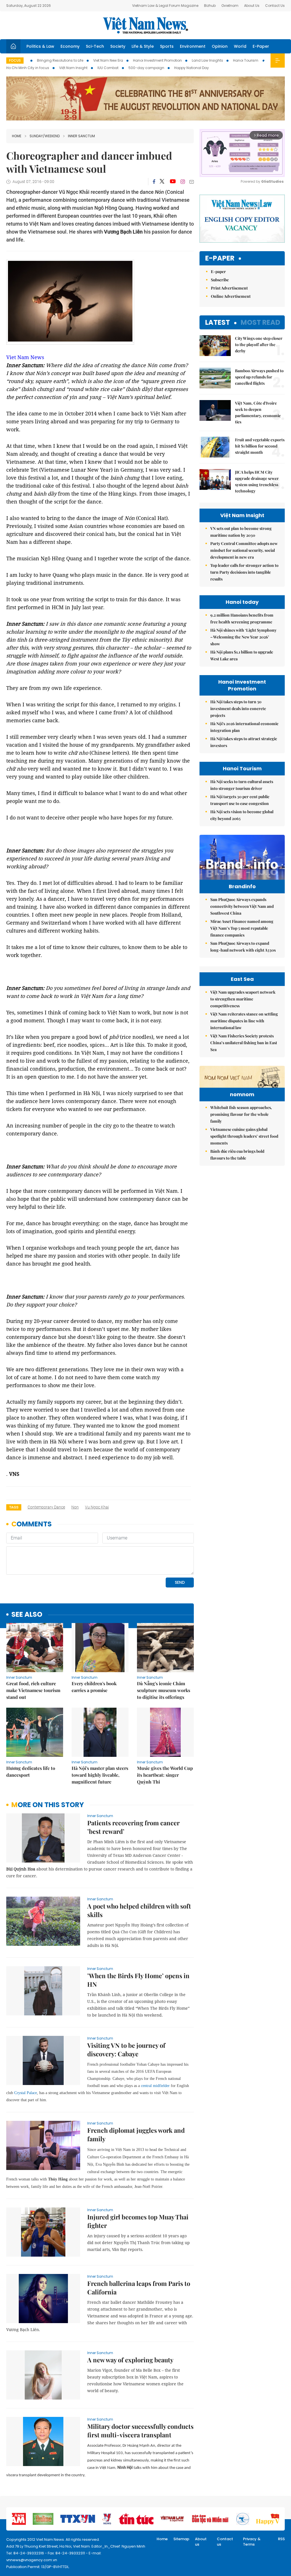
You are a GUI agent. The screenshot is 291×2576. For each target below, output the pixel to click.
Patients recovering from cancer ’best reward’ (133, 1827)
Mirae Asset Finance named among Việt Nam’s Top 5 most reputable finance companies (242, 928)
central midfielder (155, 2086)
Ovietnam (230, 6)
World (240, 46)
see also (27, 1615)
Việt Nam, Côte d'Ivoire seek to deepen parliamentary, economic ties (258, 412)
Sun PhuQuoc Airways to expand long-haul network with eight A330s (243, 947)
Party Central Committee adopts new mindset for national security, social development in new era (244, 550)
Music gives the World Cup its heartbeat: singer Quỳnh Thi (165, 1775)
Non (75, 1507)
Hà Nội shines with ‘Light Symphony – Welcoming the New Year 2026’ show (243, 637)
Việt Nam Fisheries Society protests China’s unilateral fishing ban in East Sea (244, 1043)
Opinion (220, 46)
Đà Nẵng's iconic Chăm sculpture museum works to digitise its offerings (164, 1690)
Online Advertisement (231, 296)
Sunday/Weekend (45, 136)
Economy (70, 46)
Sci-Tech (95, 46)
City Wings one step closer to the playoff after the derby (259, 345)
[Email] (192, 182)
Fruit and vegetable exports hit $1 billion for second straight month (260, 446)
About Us (252, 6)
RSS (281, 2539)
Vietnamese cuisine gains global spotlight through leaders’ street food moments (244, 1136)
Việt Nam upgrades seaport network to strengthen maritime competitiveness (243, 999)
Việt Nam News (145, 25)
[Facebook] (154, 182)
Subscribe (220, 280)
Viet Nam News (25, 357)
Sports (167, 46)
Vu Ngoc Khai (97, 1507)
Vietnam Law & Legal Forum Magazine (165, 6)
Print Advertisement (229, 288)
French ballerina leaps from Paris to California (139, 2288)
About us (201, 2542)
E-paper (220, 258)
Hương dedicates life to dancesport (31, 1771)
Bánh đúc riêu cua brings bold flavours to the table (237, 1155)
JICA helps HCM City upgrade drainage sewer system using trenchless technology (257, 481)
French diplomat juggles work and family (136, 2134)
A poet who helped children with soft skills (139, 1910)
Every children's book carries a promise (94, 1687)
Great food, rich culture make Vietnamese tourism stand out (33, 1690)
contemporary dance (46, 1507)
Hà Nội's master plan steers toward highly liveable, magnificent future (100, 1775)
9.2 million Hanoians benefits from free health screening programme (242, 618)
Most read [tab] (260, 322)
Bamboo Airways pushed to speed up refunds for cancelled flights (259, 377)
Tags (14, 1507)
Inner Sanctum (81, 136)
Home (17, 136)
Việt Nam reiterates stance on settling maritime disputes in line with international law (244, 1021)
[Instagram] (183, 182)
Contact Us (275, 6)
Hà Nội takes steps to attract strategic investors (244, 742)
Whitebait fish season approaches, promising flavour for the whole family (241, 1114)
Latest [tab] (218, 322)
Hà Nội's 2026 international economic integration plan (244, 727)
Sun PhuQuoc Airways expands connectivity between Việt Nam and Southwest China (242, 906)
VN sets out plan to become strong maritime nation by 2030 (241, 532)
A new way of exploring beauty (130, 2360)
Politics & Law (40, 46)
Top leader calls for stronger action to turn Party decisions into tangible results (244, 572)
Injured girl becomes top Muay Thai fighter (138, 2221)
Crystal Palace (26, 2093)
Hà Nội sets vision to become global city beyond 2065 (242, 815)
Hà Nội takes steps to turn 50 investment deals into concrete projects (238, 708)
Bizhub (210, 6)
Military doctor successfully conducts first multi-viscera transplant (140, 2431)
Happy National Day (192, 68)
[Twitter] (162, 182)
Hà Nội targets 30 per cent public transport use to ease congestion (240, 800)
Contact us (225, 2542)
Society (118, 46)
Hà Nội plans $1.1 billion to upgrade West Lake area (242, 655)
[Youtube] (173, 182)
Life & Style (143, 46)
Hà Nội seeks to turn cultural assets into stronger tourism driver (242, 785)
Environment (193, 46)
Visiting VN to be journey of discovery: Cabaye (126, 2049)
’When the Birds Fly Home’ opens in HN (138, 1980)
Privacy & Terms (252, 2542)
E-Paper (261, 46)
